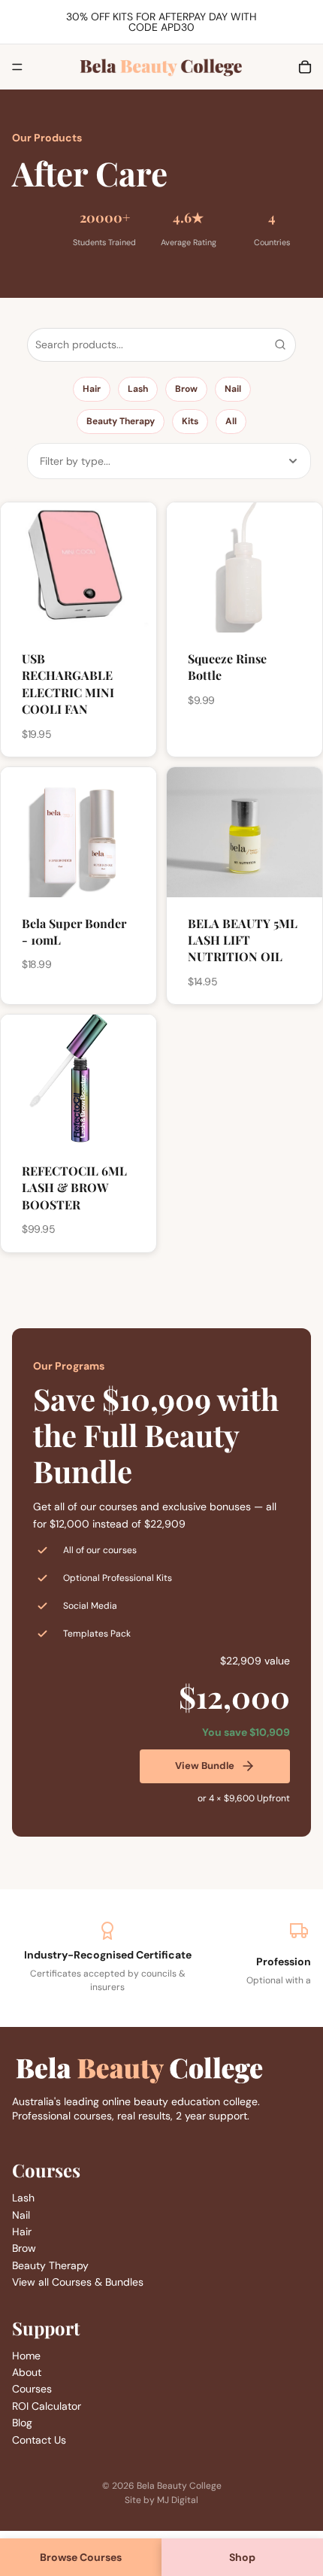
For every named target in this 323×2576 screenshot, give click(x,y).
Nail (233, 389)
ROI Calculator (47, 2405)
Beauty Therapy (121, 421)
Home (26, 2355)
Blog (22, 2423)
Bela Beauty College (179, 2486)
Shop (242, 2557)
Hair (92, 389)
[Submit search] (280, 344)
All (231, 421)
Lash (138, 389)
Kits (190, 421)
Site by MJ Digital (161, 2500)
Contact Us (39, 2439)
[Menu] (17, 67)
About (27, 2372)
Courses (32, 2389)
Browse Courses (81, 2557)
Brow (186, 389)
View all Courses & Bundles (78, 2282)
